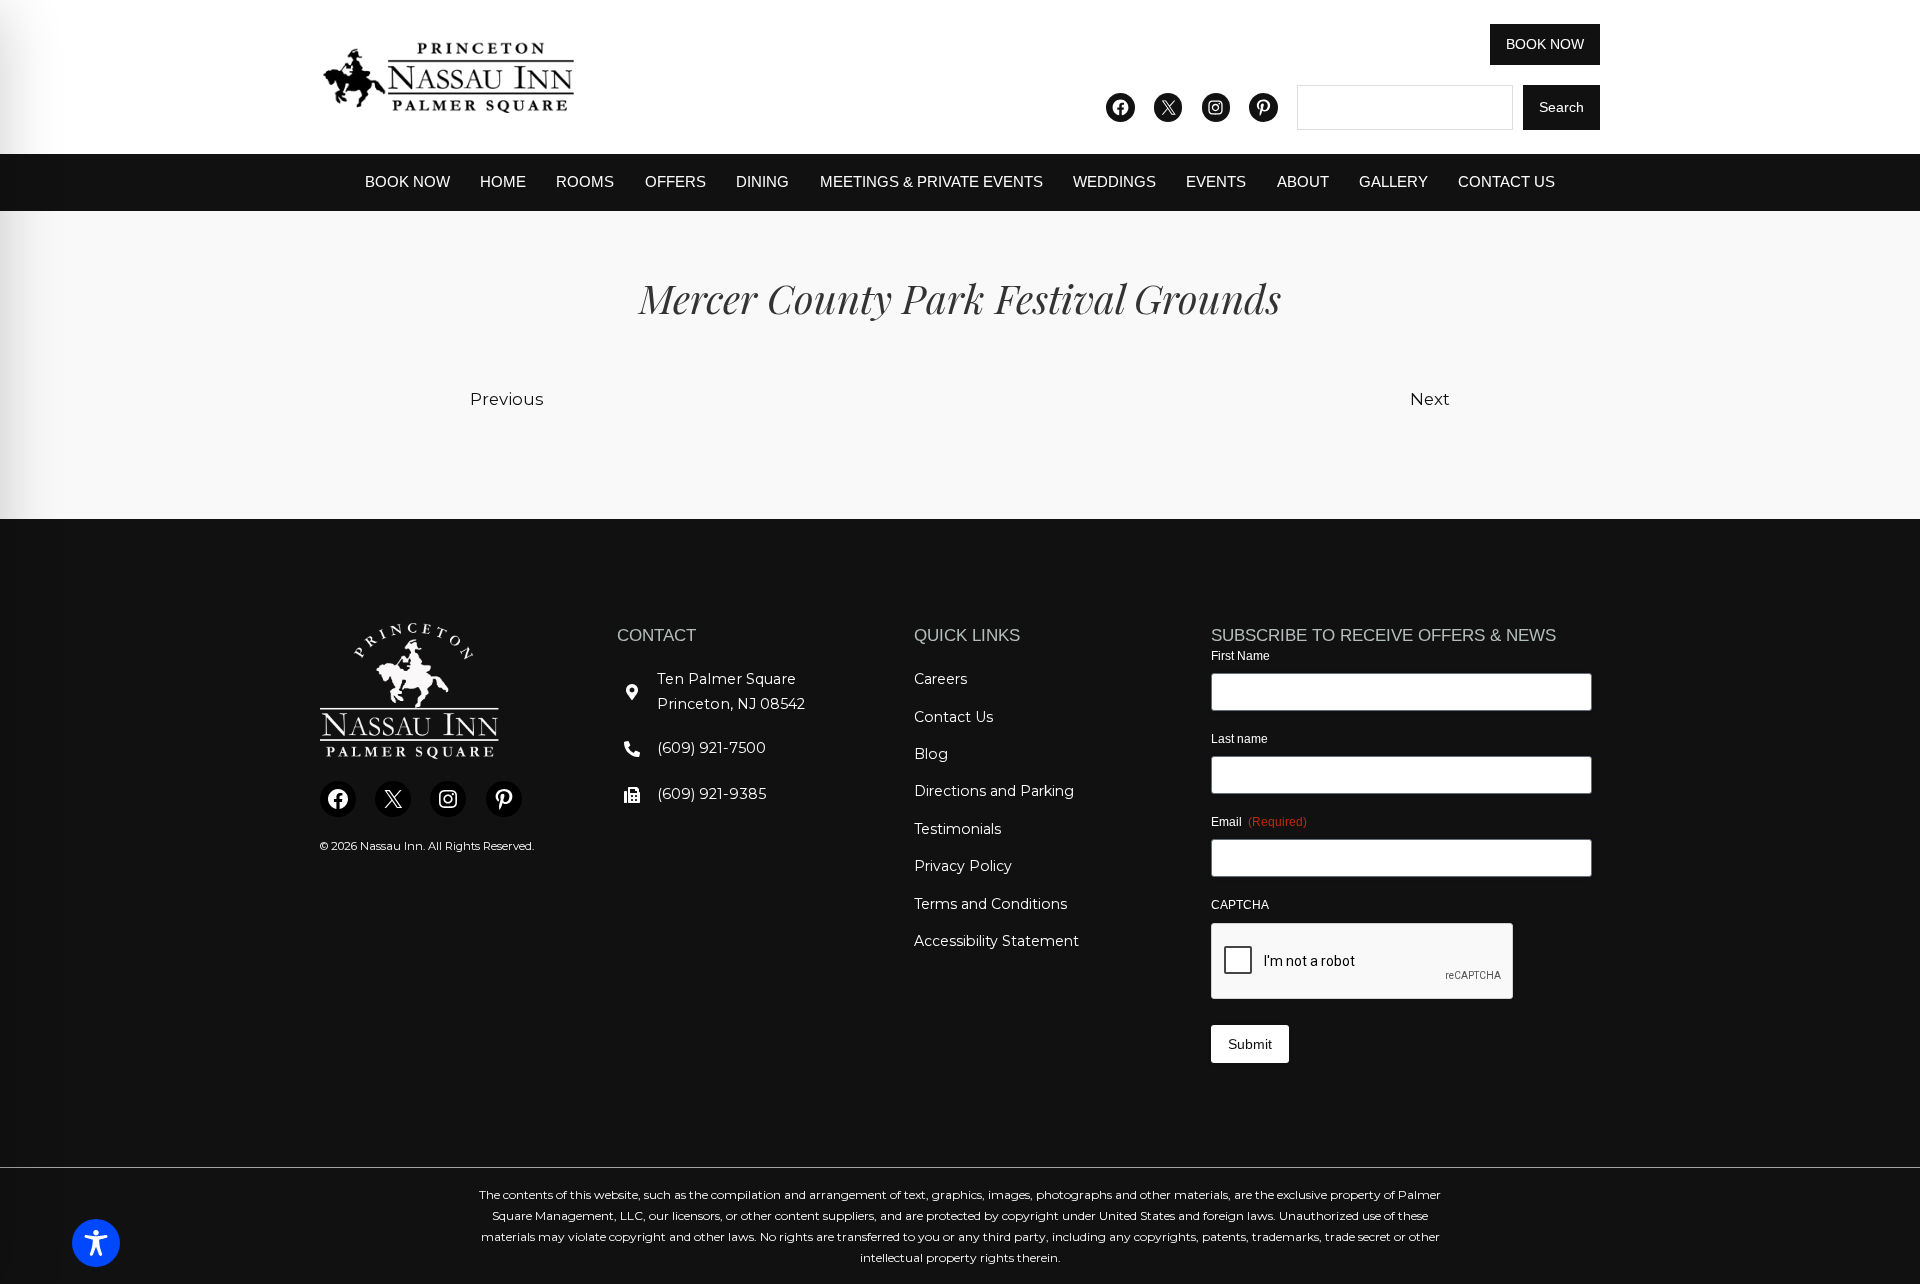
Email (1259, 822)
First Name (1240, 656)
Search (1561, 107)
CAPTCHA (1240, 905)
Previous (507, 399)
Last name (1239, 739)
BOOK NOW (1545, 44)
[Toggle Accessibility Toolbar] (96, 1243)
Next (1430, 399)
